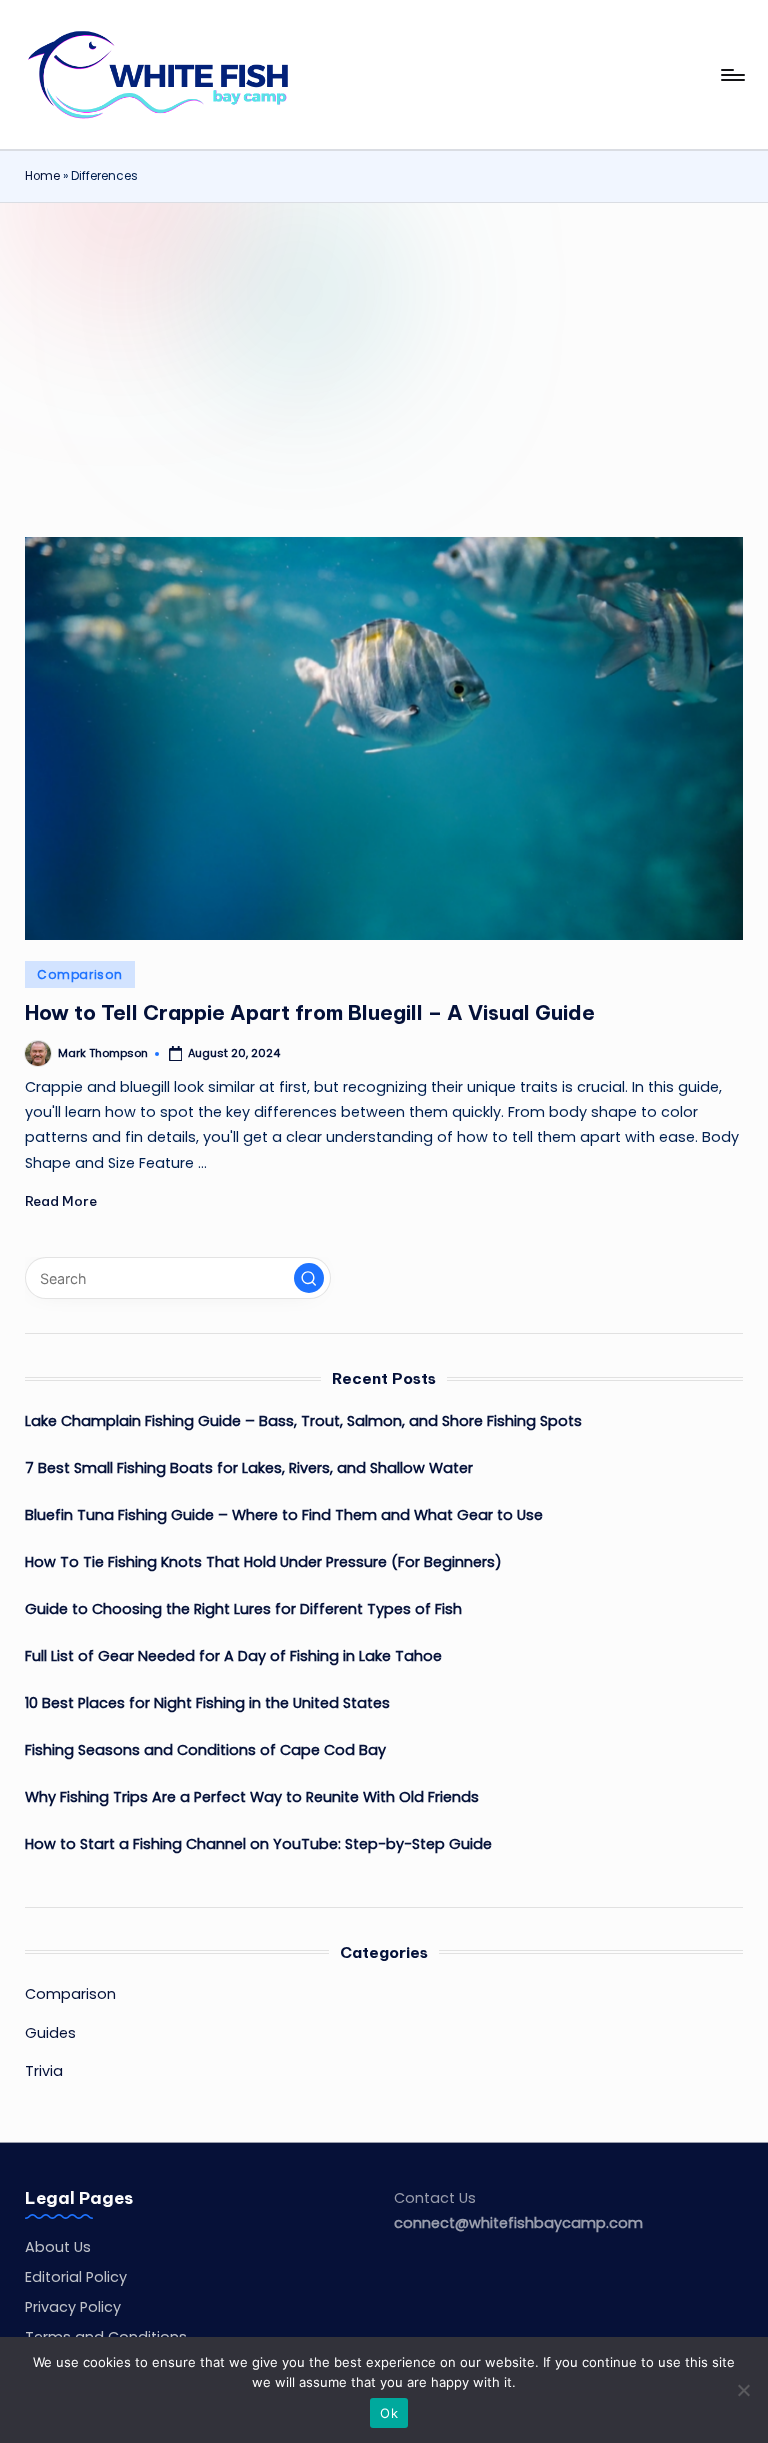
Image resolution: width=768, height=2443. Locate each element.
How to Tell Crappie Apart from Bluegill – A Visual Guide (310, 1012)
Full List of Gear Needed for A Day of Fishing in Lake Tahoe (233, 1656)
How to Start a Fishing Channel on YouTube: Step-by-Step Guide (258, 1844)
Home (42, 176)
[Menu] (731, 75)
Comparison (79, 974)
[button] (309, 1278)
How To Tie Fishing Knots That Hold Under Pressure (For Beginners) (263, 1562)
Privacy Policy (73, 2307)
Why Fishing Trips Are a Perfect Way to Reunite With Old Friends (252, 1797)
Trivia (44, 2071)
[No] (743, 2390)
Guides (50, 2033)
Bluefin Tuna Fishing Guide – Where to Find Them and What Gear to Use (284, 1515)
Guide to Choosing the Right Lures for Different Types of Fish (243, 1609)
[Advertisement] (384, 353)
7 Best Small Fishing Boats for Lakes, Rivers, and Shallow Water (249, 1468)
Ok (389, 2413)
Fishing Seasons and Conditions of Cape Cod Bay (205, 1750)
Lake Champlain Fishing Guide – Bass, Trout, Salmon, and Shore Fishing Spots (303, 1421)
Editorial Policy (76, 2277)
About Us (58, 2247)
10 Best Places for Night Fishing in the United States (207, 1703)
